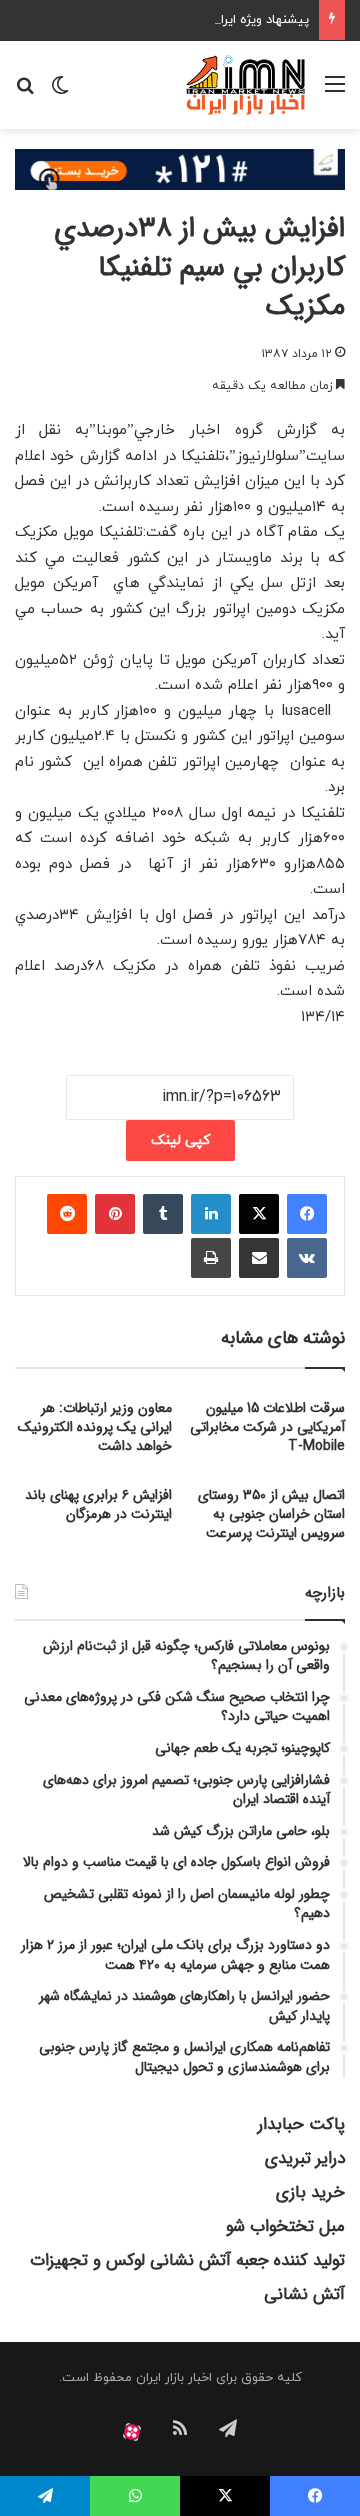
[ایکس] (259, 1214)
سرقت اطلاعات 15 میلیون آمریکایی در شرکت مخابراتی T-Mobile (267, 1427)
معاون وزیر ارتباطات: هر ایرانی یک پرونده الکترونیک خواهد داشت (95, 1427)
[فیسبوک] (307, 1214)
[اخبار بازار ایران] (246, 85)
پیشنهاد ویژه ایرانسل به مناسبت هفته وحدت (185, 20)
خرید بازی (310, 2192)
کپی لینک (180, 1140)
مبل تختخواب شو (285, 2226)
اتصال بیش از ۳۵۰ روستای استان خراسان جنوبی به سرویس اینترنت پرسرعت (271, 1514)
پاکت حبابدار (301, 2124)
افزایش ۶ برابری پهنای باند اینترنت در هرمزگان (98, 1504)
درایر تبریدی (305, 2158)
